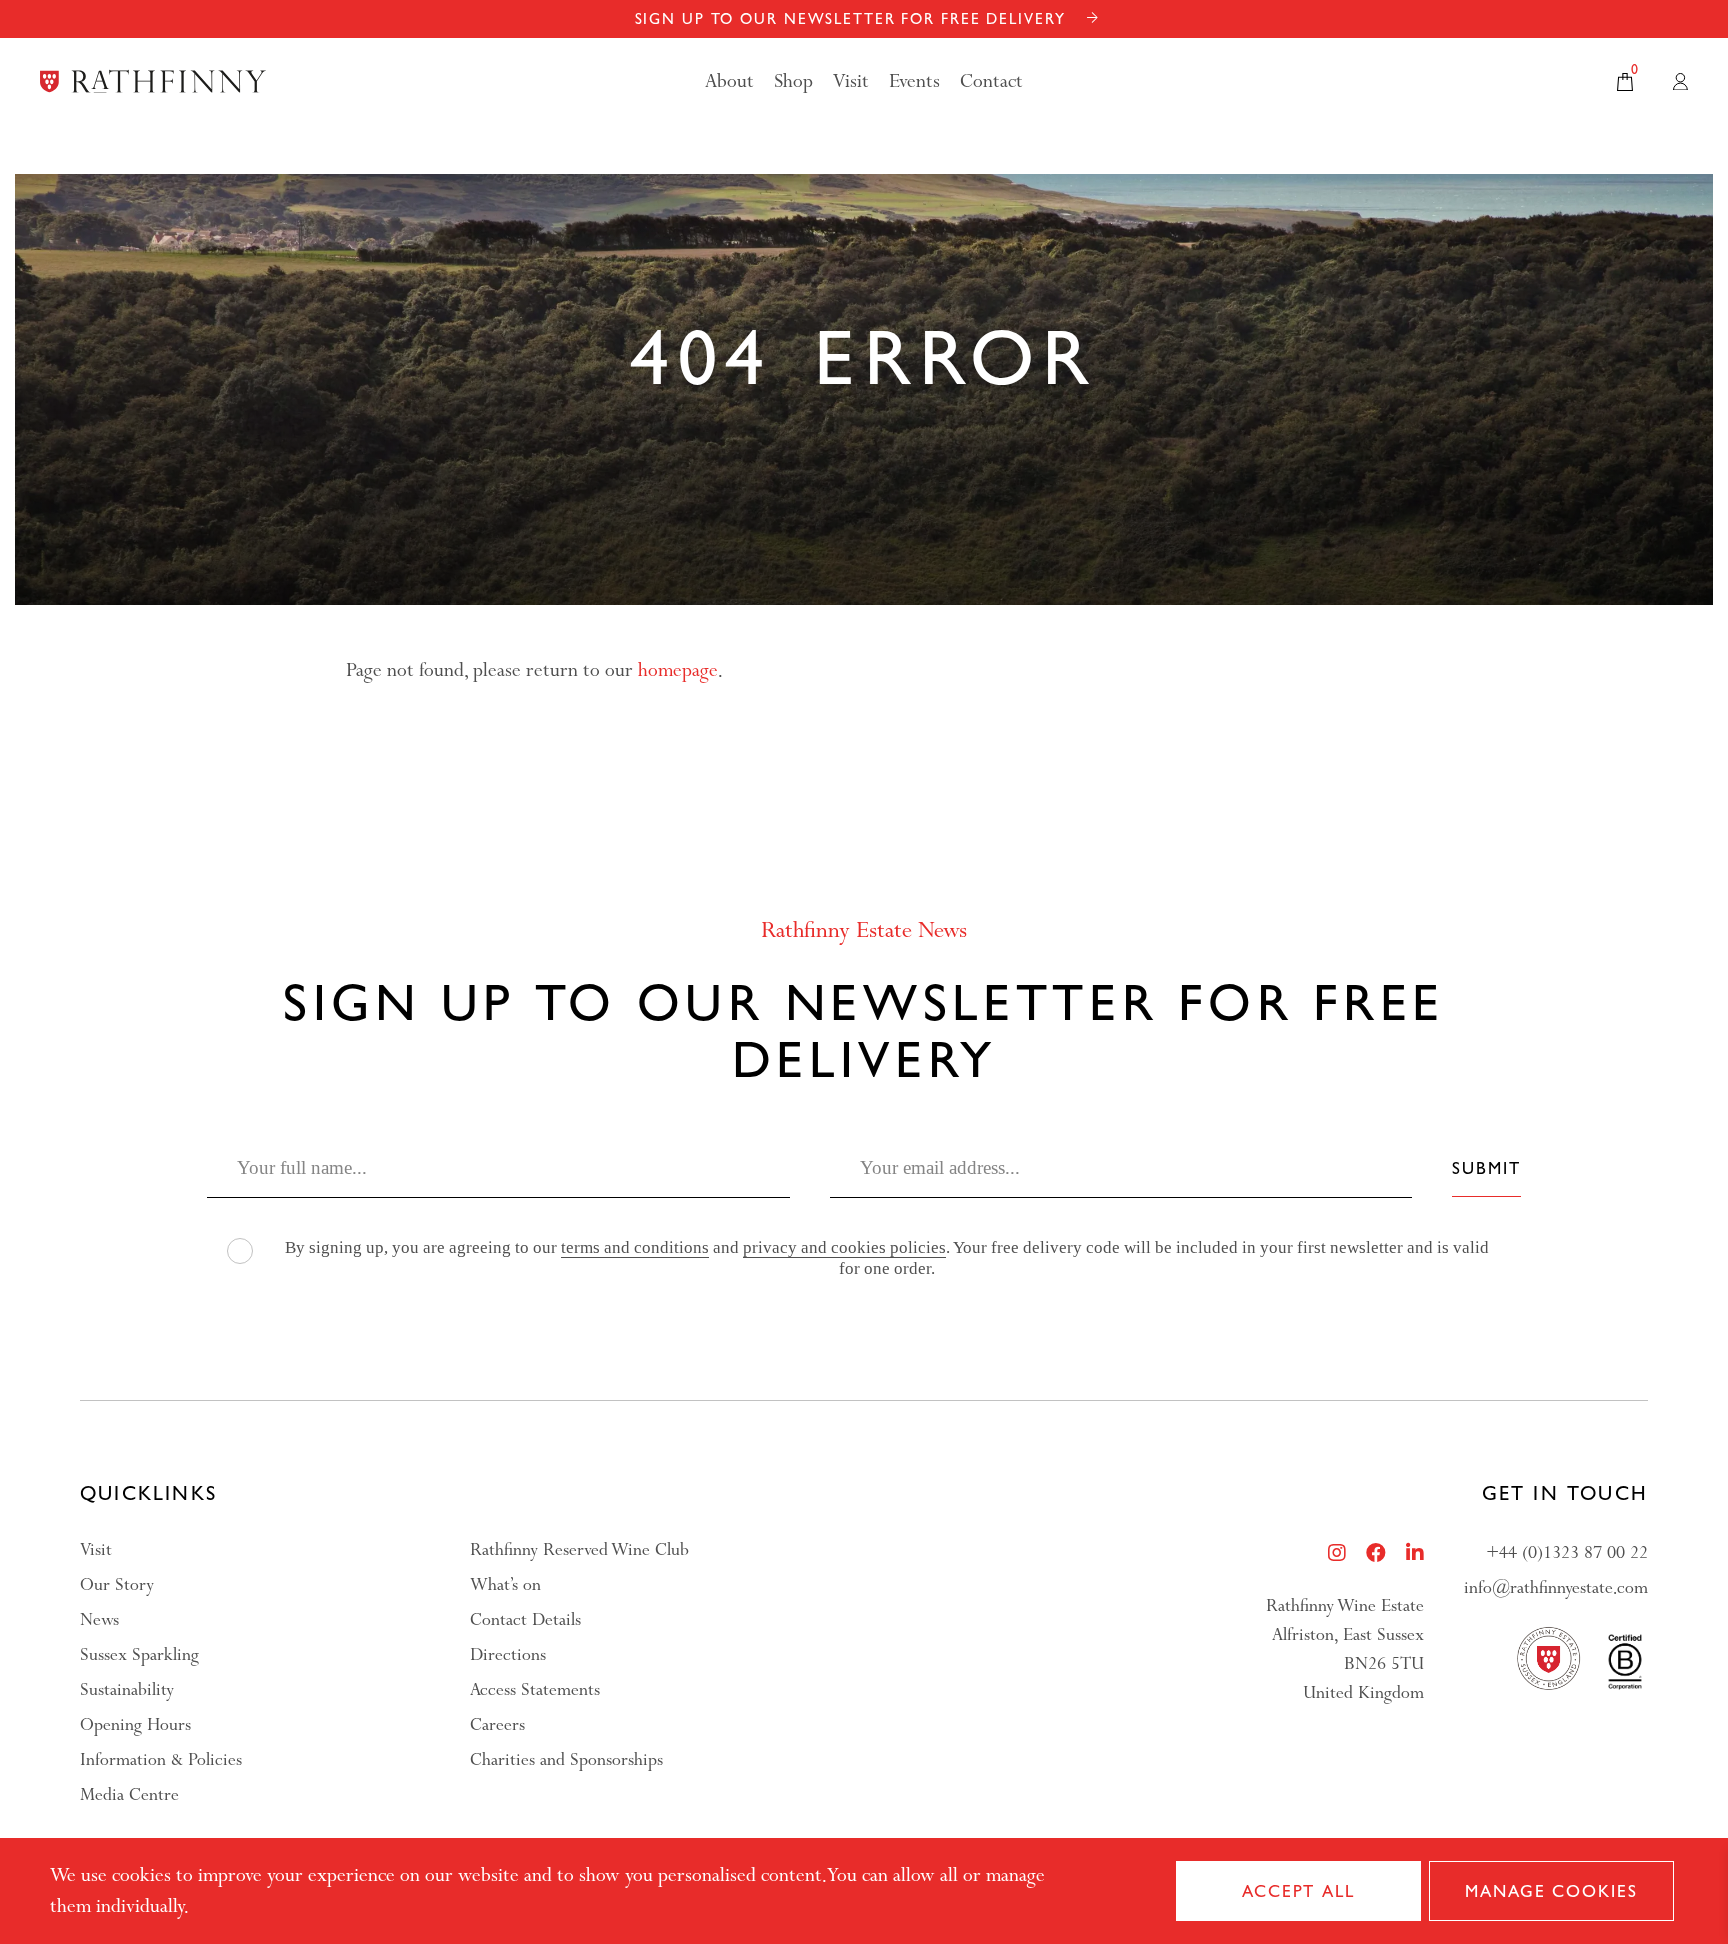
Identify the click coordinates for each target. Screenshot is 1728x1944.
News (99, 1619)
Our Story (117, 1584)
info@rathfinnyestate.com (1556, 1587)
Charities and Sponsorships (566, 1759)
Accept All (1298, 1891)
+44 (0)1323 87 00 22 (1567, 1552)
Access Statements (535, 1689)
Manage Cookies (1551, 1891)
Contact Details (525, 1619)
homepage (678, 670)
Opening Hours (135, 1724)
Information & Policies (161, 1759)
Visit (96, 1549)
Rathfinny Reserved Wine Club (579, 1549)
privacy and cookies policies (844, 1247)
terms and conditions (635, 1247)
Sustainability (127, 1689)
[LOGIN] (1680, 82)
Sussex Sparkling (139, 1654)
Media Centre (129, 1794)
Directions (508, 1654)
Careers (497, 1724)
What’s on (505, 1584)
